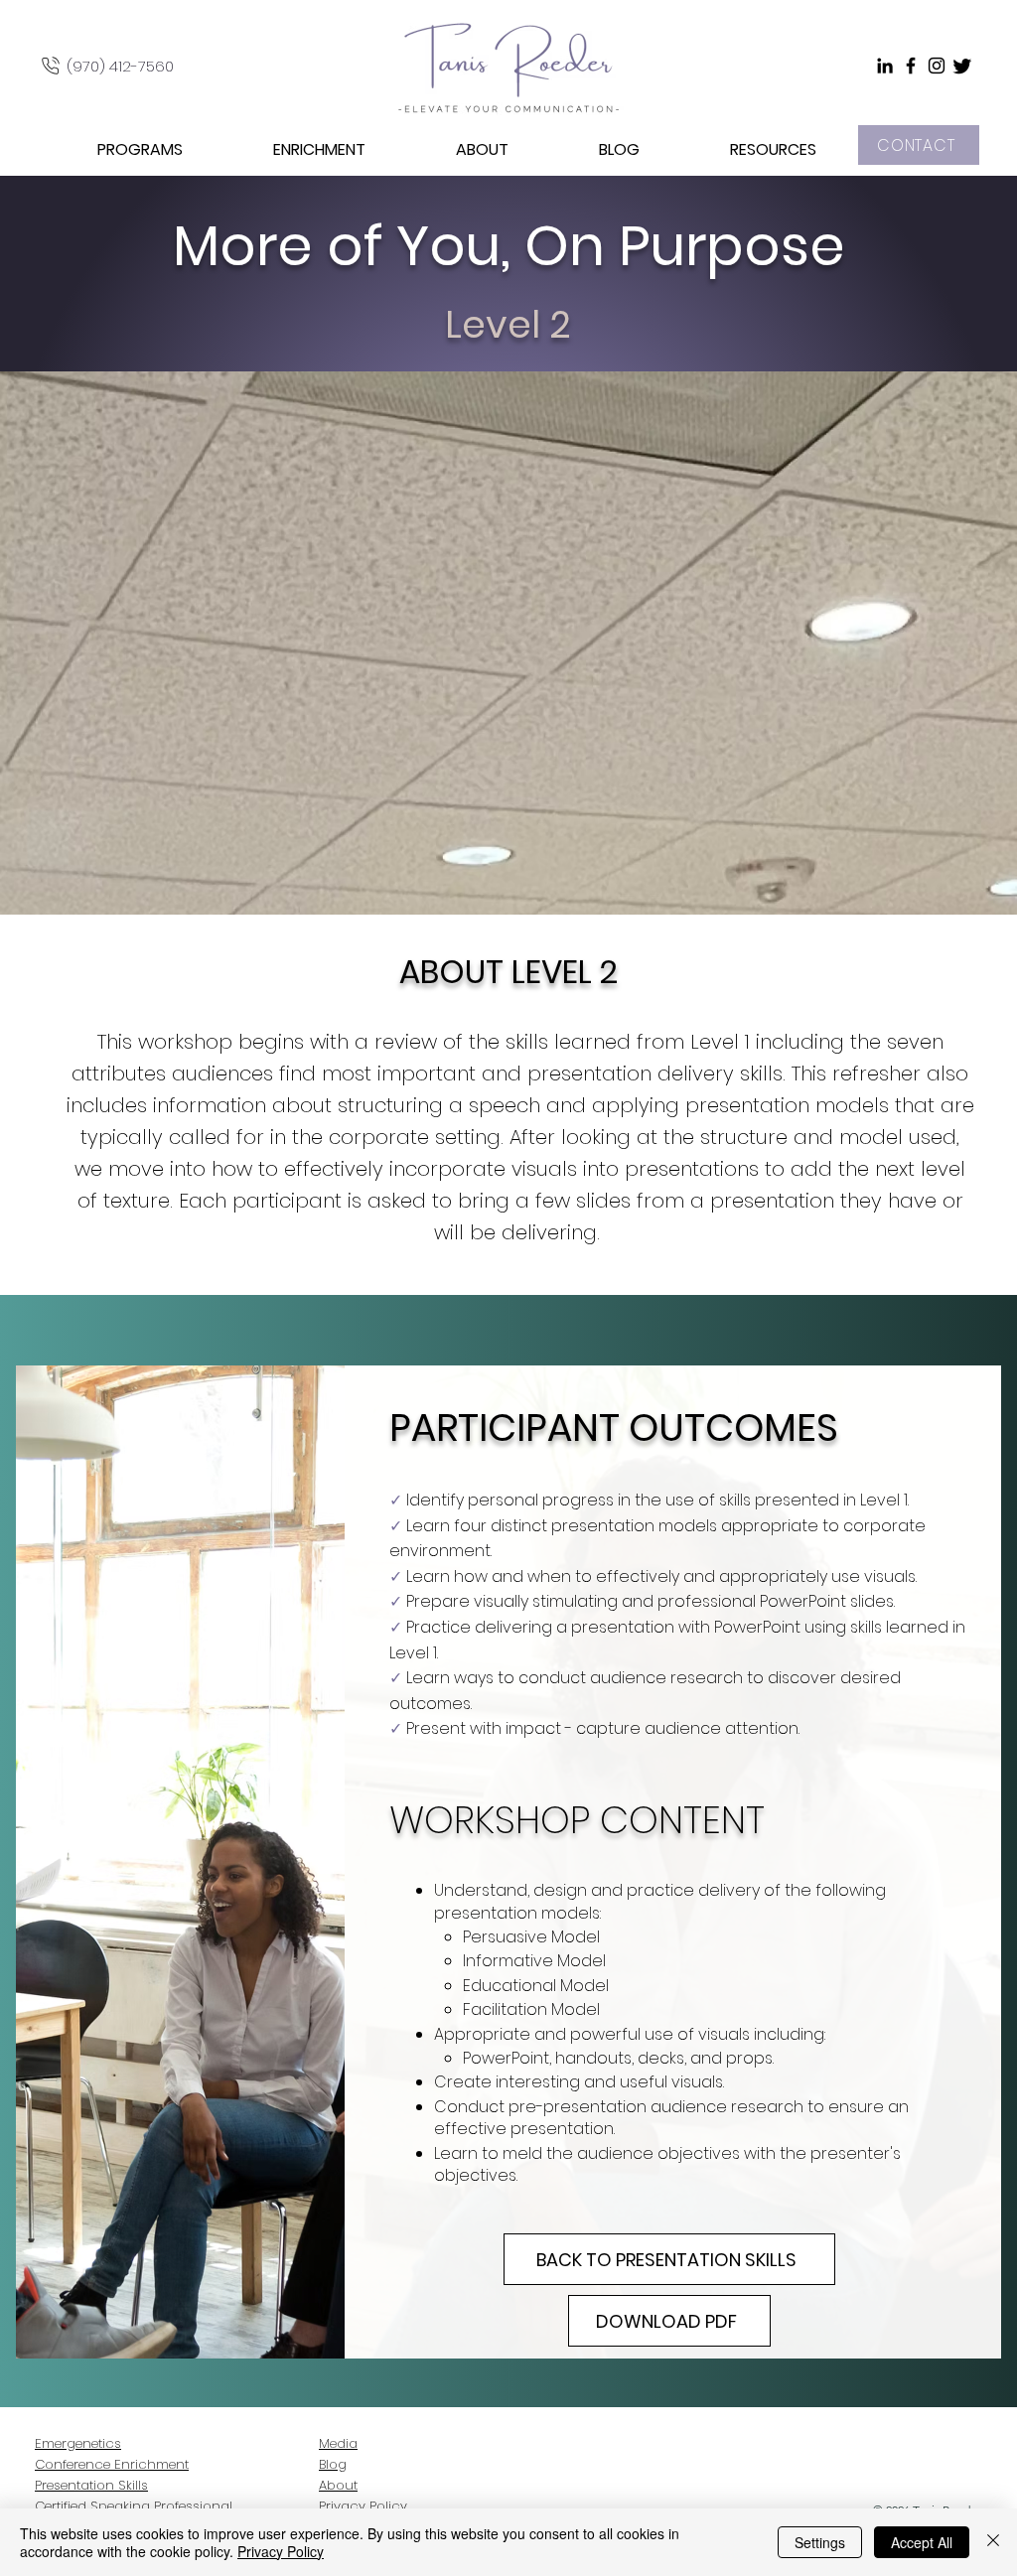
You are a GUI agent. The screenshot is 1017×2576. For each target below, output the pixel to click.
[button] (110, 150)
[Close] (993, 2542)
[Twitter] (962, 66)
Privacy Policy (281, 2551)
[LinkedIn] (885, 66)
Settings (820, 2542)
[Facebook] (911, 66)
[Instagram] (937, 66)
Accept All (922, 2542)
